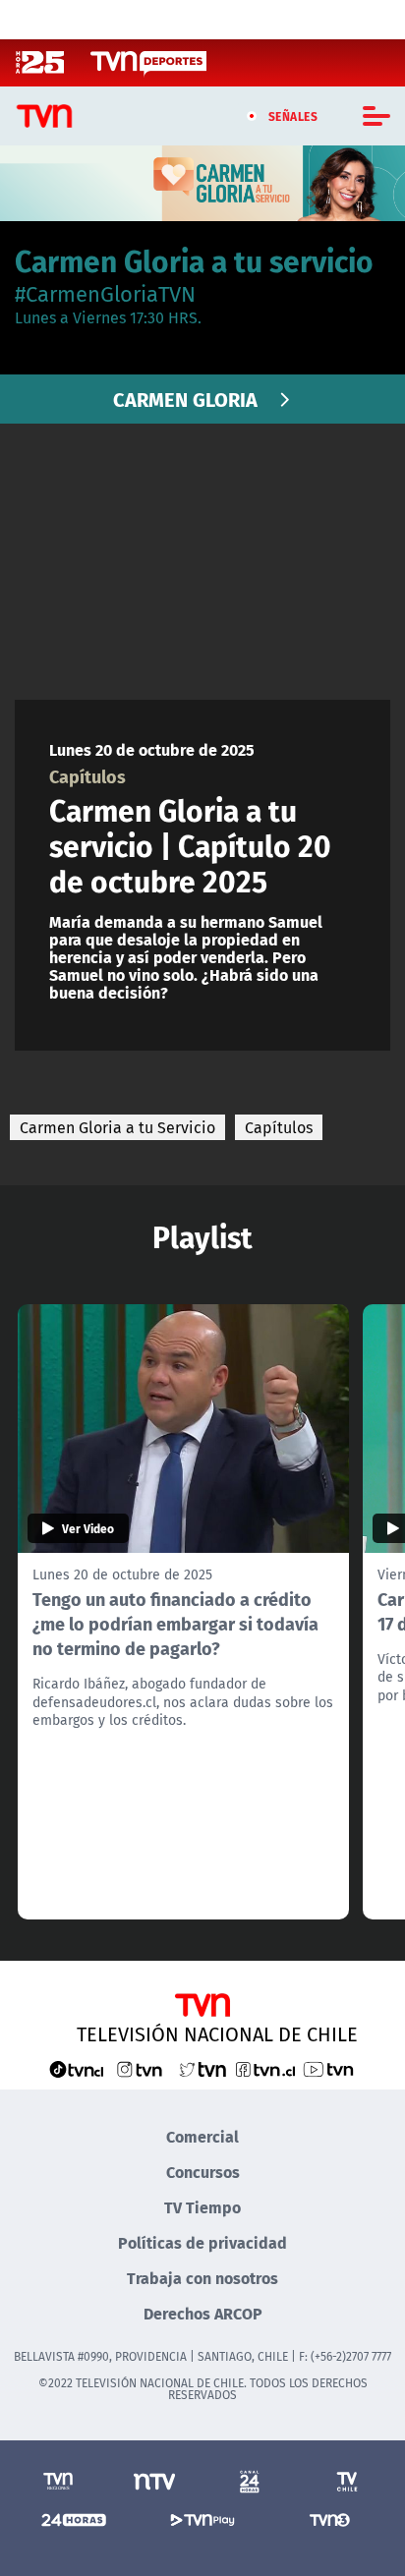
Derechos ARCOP (203, 2313)
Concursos (203, 2172)
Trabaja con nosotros (202, 2278)
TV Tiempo (202, 2207)
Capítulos (279, 1127)
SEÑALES (293, 116)
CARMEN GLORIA (185, 399)
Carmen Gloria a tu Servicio (117, 1127)
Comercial (202, 2136)
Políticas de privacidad (202, 2242)
